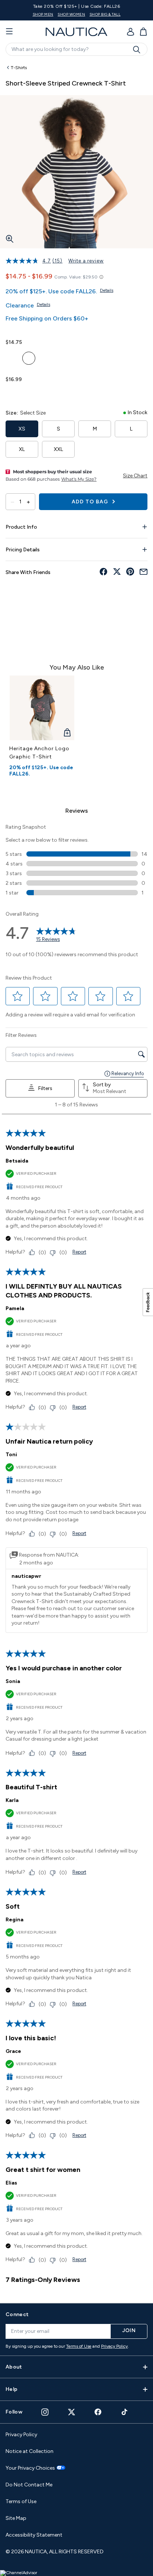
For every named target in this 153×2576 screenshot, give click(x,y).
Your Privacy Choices (30, 2468)
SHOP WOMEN (71, 14)
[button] (18, 996)
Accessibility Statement (34, 2535)
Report (79, 1252)
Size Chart (135, 476)
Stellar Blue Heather (29, 358)
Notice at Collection (30, 2451)
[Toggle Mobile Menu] (9, 32)
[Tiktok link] (125, 2412)
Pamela (15, 1308)
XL (22, 449)
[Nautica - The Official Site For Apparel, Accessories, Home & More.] (76, 32)
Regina (14, 1920)
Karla (12, 1800)
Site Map (16, 2518)
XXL (58, 449)
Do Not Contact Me (29, 2485)
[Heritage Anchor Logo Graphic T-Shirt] (42, 708)
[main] (76, 1178)
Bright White (12, 358)
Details (107, 290)
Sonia (13, 1681)
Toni (11, 1455)
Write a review (86, 261)
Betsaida (17, 1161)
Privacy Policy (114, 2346)
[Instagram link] (45, 2412)
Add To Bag (91, 502)
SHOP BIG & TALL (105, 14)
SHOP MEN (43, 14)
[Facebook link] (98, 2412)
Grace (13, 2051)
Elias (11, 2183)
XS (22, 429)
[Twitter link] (72, 2412)
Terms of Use (79, 2346)
